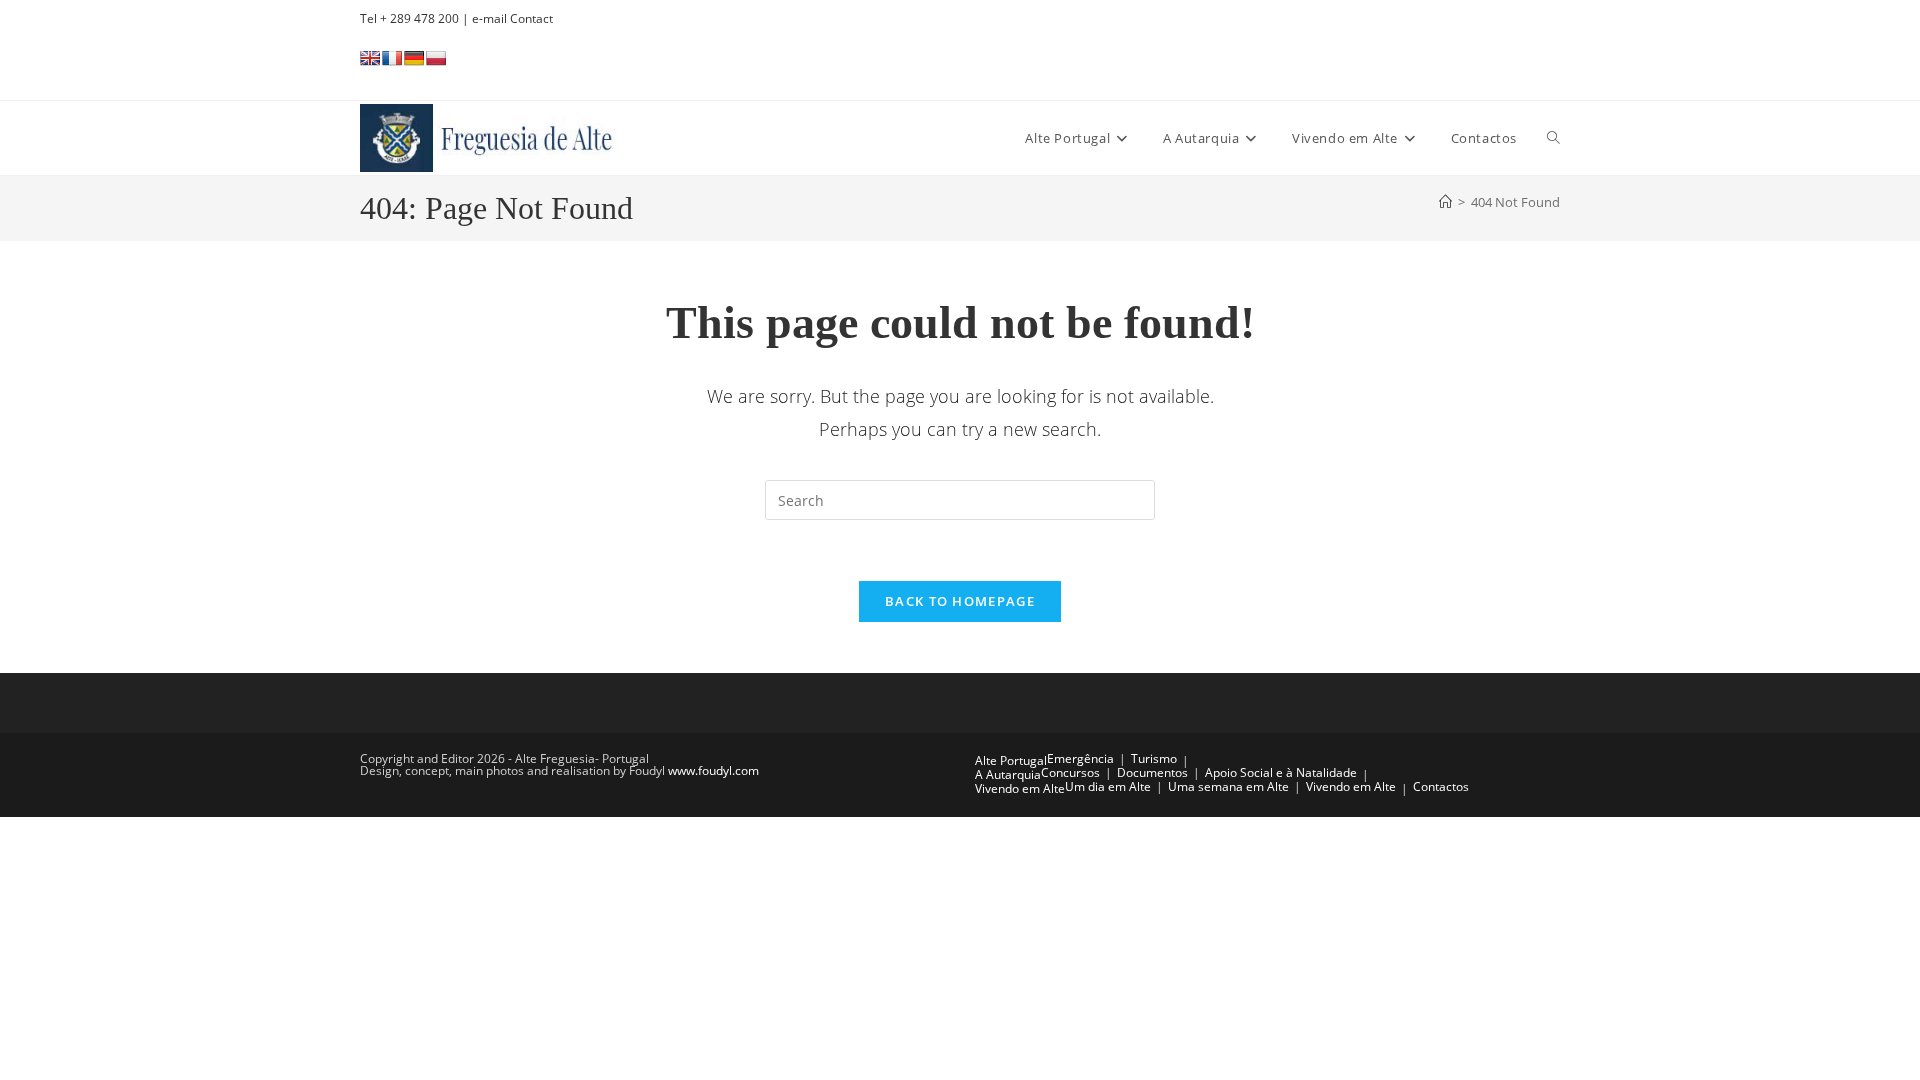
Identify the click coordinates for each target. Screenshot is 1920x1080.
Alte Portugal (1011, 760)
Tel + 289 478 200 (409, 18)
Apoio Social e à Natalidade (1281, 772)
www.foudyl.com (713, 770)
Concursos (1070, 772)
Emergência (1080, 758)
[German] (414, 58)
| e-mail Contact (506, 18)
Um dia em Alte (1108, 786)
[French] (392, 58)
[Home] (1445, 202)
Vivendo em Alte (1020, 788)
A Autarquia (1008, 774)
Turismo (1154, 758)
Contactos (1441, 786)
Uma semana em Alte (1228, 786)
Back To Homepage (960, 601)
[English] (370, 58)
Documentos (1152, 772)
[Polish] (436, 58)
